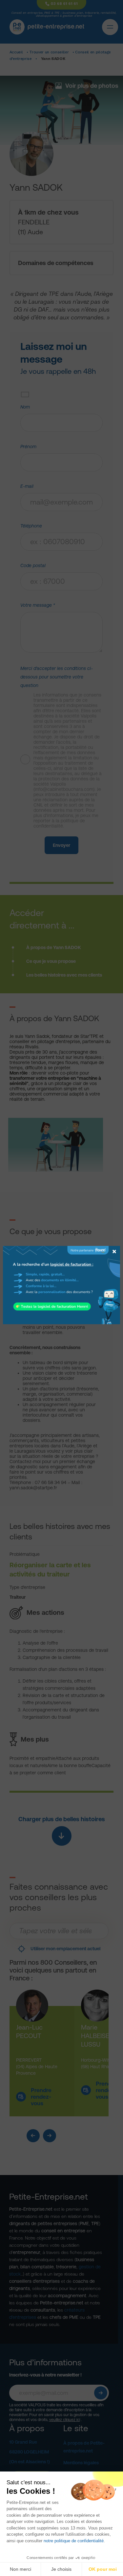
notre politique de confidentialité (74, 2541)
